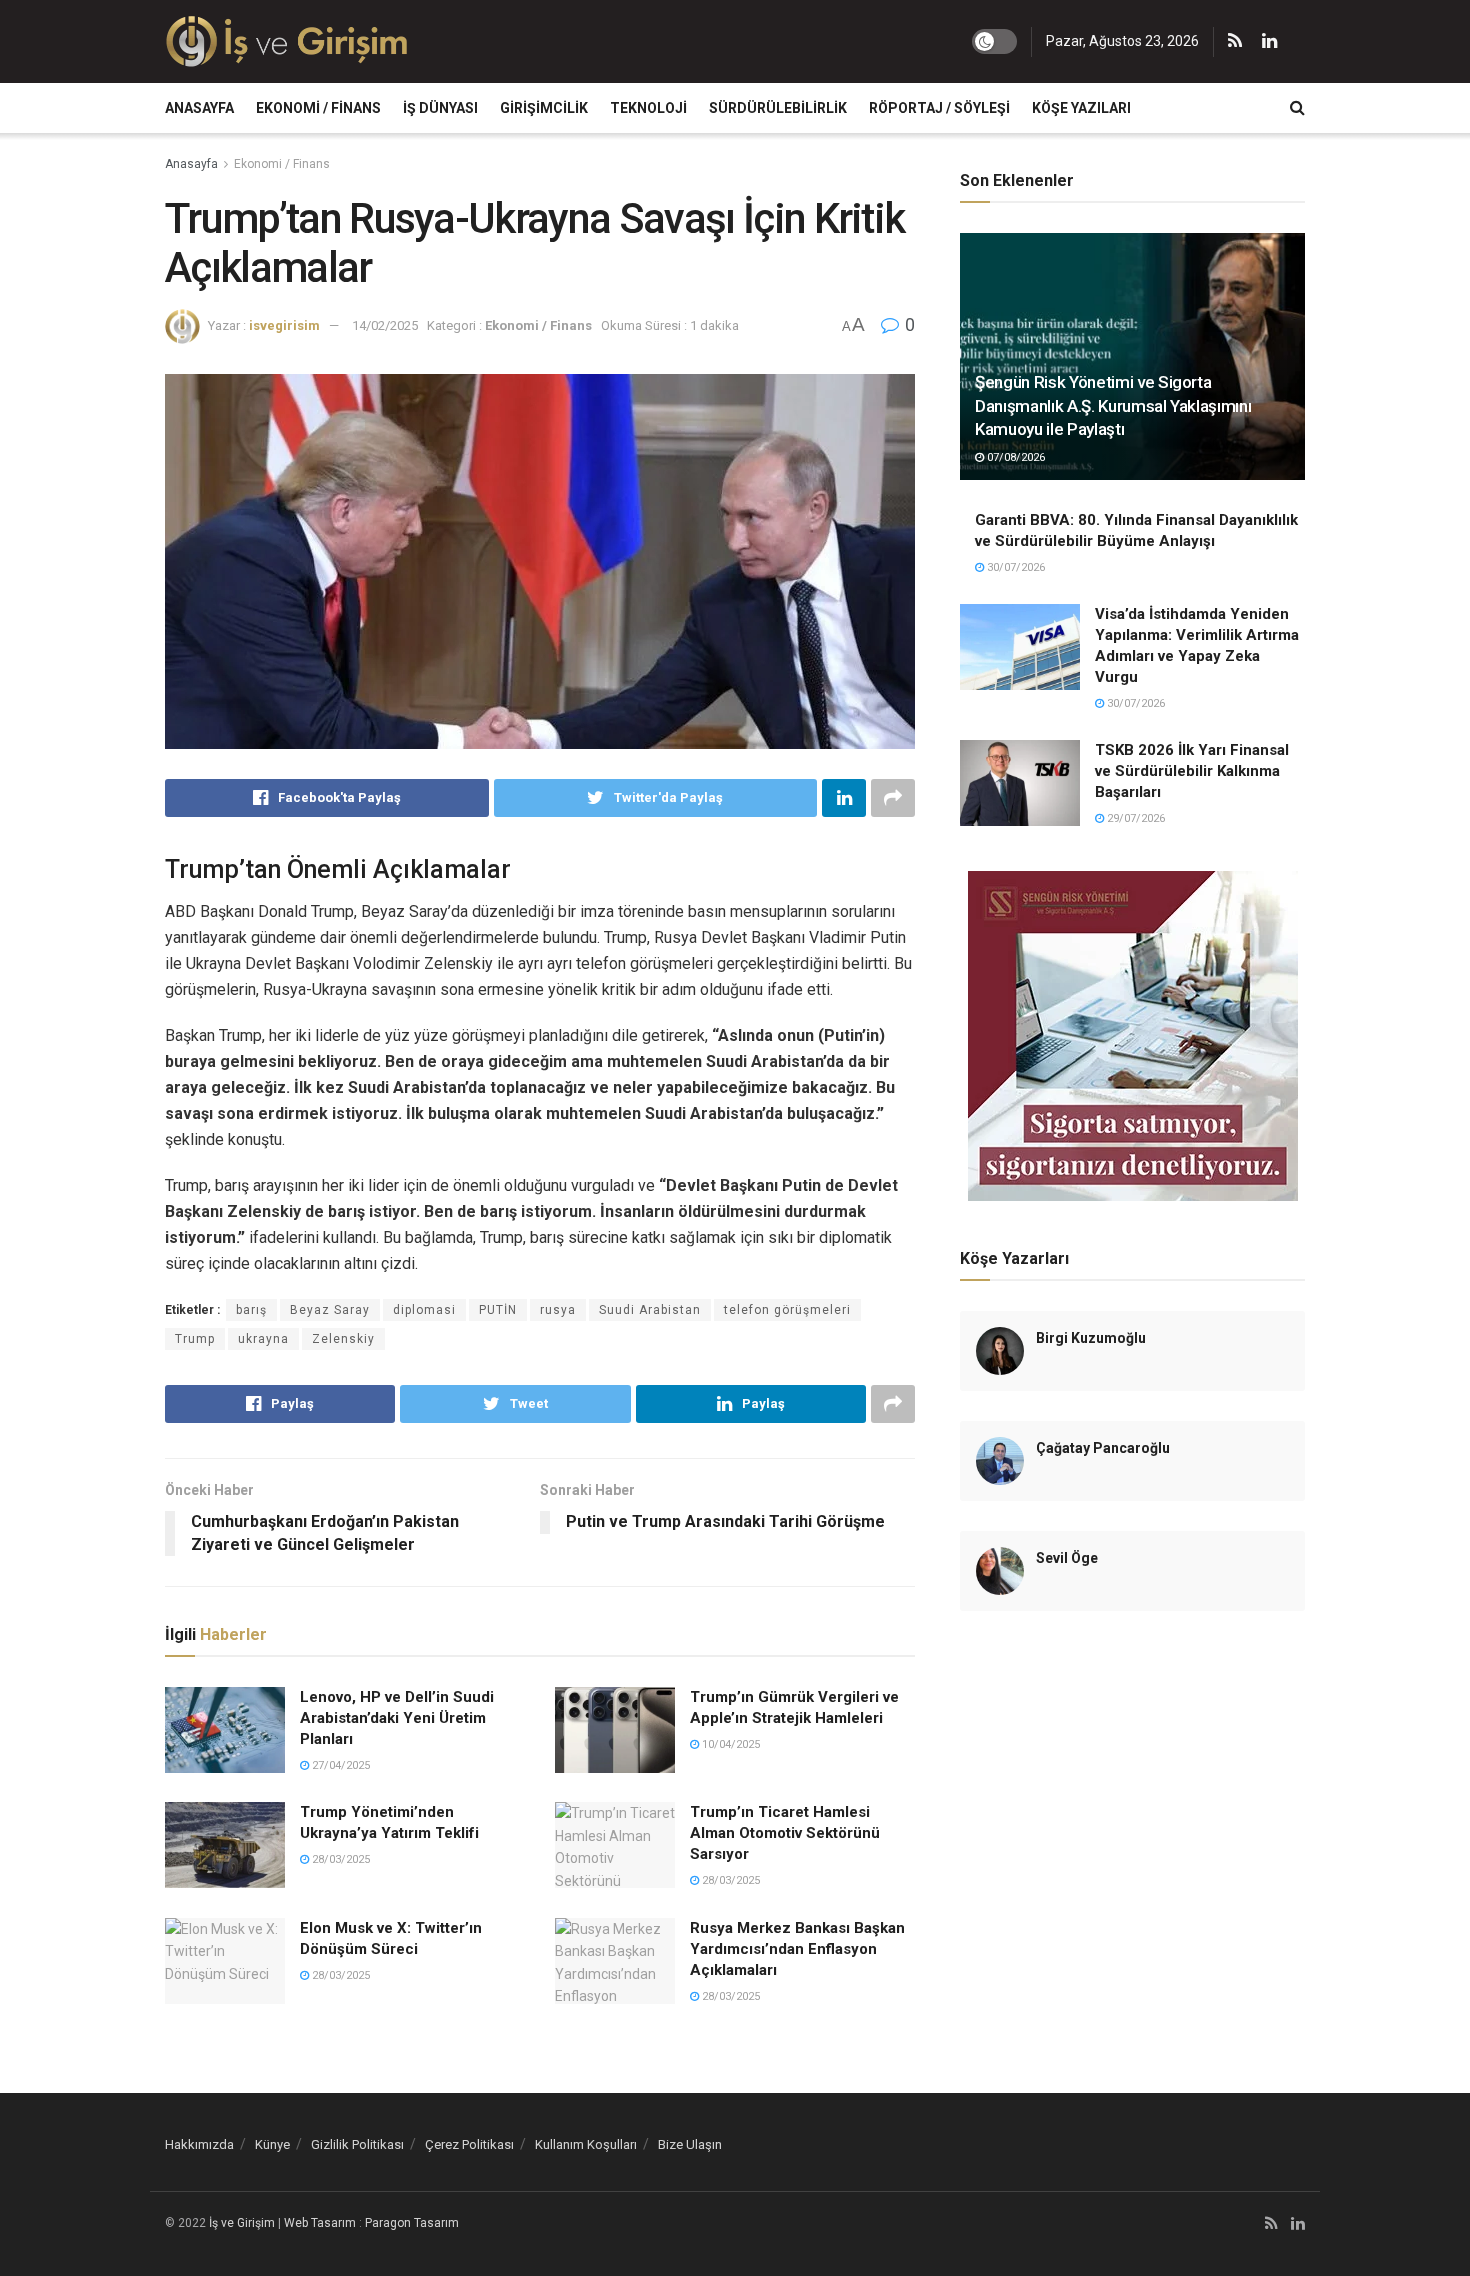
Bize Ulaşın (690, 2144)
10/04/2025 (729, 1744)
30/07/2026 (1014, 567)
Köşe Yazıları (1081, 108)
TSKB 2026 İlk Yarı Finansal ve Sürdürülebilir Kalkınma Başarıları (1192, 771)
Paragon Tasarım (412, 2223)
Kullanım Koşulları (586, 2144)
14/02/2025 (385, 325)
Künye (272, 2144)
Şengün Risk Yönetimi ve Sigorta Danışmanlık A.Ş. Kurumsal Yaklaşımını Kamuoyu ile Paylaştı (1113, 406)
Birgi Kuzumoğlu (1091, 1338)
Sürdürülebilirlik (778, 108)
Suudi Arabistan (650, 1310)
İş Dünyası (440, 108)
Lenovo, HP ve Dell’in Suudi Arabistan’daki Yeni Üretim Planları (397, 1718)
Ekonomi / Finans (318, 108)
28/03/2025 (339, 1859)
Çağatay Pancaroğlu (1103, 1448)
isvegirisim (284, 325)
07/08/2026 (1014, 457)
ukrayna (263, 1339)
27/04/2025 (339, 1765)
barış (251, 1310)
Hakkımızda (199, 2144)
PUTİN (498, 1310)
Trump (195, 1339)
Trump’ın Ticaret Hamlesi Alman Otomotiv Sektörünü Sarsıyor (785, 1833)
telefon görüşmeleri (787, 1310)
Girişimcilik (544, 108)
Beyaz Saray (330, 1310)
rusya (558, 1310)
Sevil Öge (1067, 1558)
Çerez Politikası (469, 2144)
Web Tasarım (320, 2223)
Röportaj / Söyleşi (939, 108)
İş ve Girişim (242, 2223)
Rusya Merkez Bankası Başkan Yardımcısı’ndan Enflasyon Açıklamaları (797, 1949)
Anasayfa (199, 108)
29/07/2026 (1134, 818)
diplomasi (424, 1310)
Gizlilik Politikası (357, 2144)
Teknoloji (648, 108)
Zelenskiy (343, 1339)
